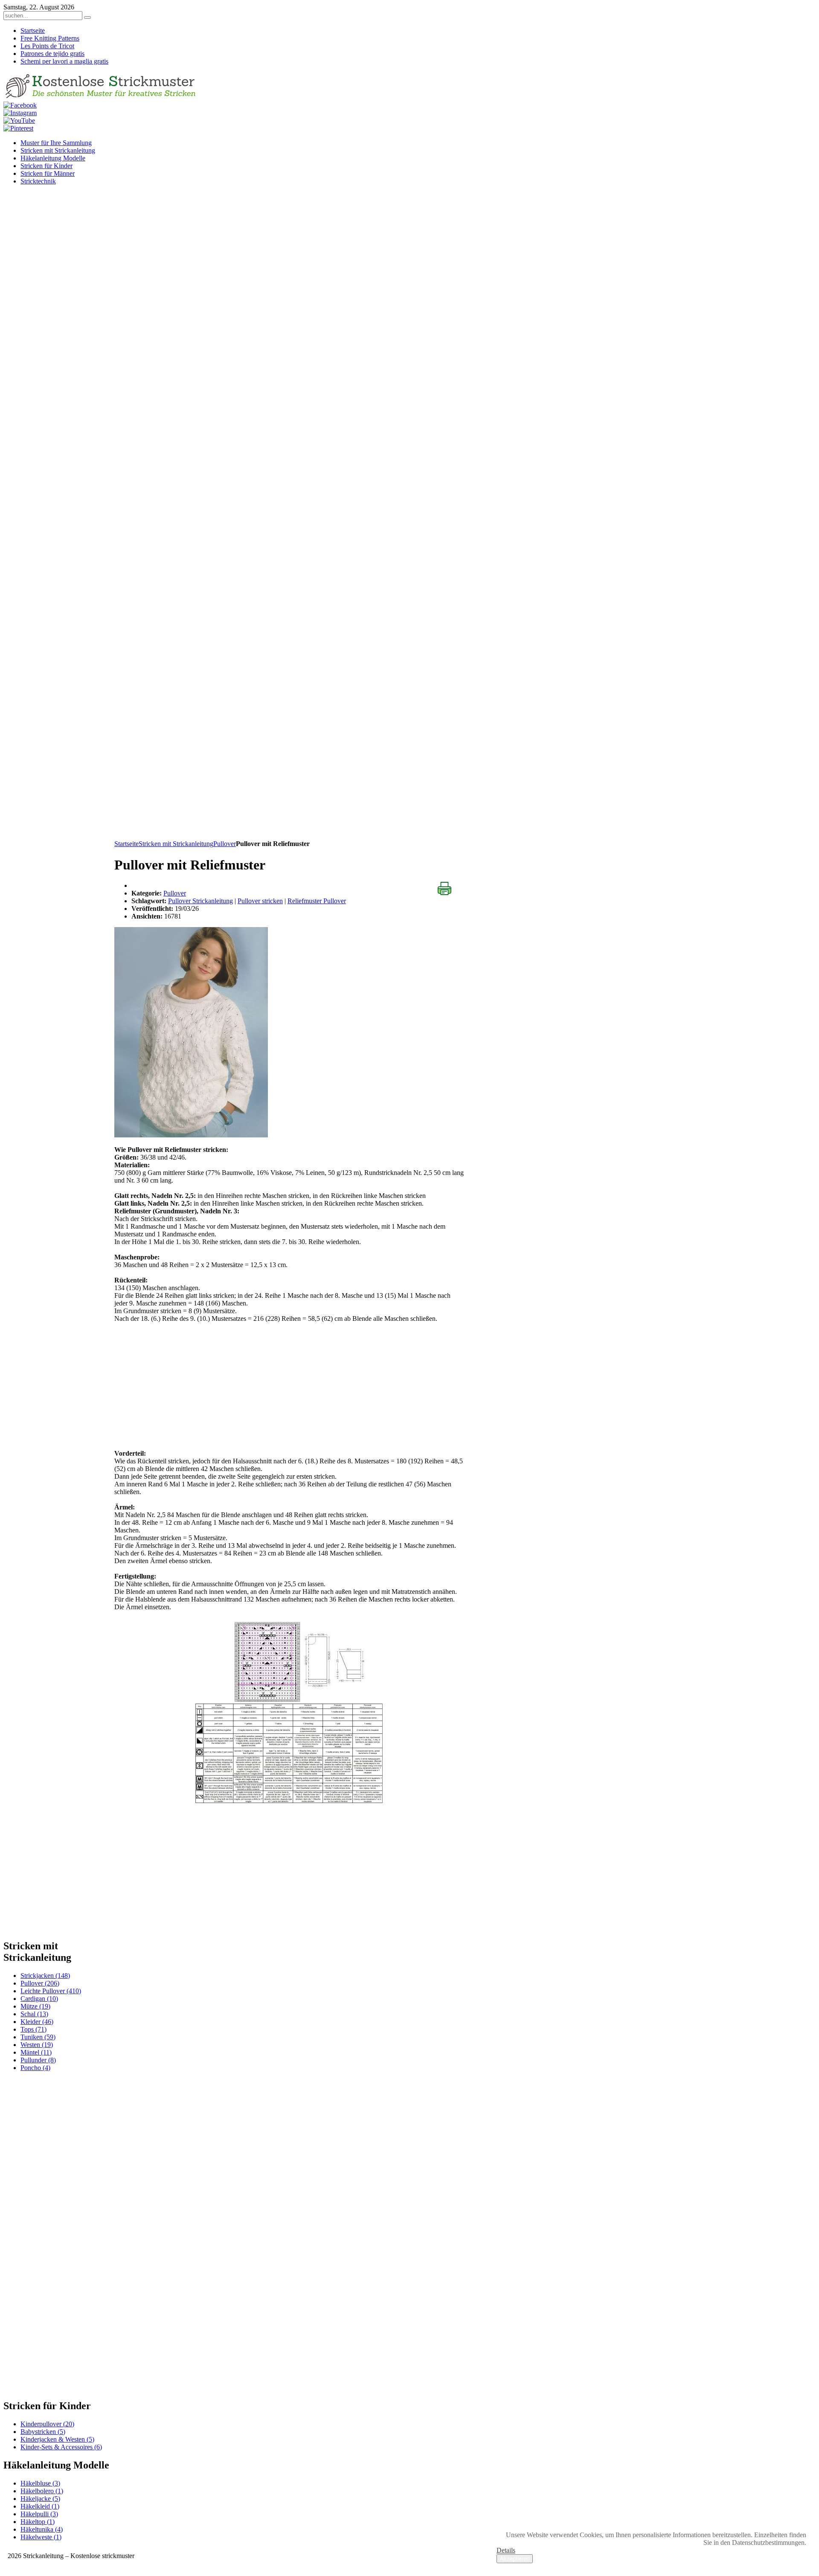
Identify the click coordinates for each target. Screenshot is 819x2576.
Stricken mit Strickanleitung (176, 844)
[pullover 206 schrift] (289, 1712)
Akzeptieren (515, 2559)
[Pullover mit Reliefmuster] (191, 1135)
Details (506, 2550)
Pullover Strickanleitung (200, 901)
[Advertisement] (289, 780)
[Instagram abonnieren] (20, 113)
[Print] (444, 889)
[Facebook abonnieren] (20, 105)
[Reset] (87, 17)
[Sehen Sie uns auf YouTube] (19, 121)
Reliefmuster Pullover (317, 901)
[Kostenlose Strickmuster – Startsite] (101, 97)
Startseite (126, 844)
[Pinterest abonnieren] (18, 128)
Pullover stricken (260, 901)
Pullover (225, 844)
